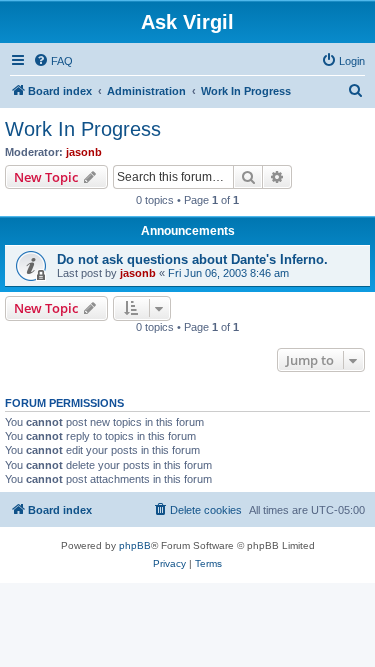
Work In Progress (83, 129)
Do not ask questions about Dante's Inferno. (192, 259)
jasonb (84, 152)
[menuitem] (53, 61)
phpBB (135, 545)
